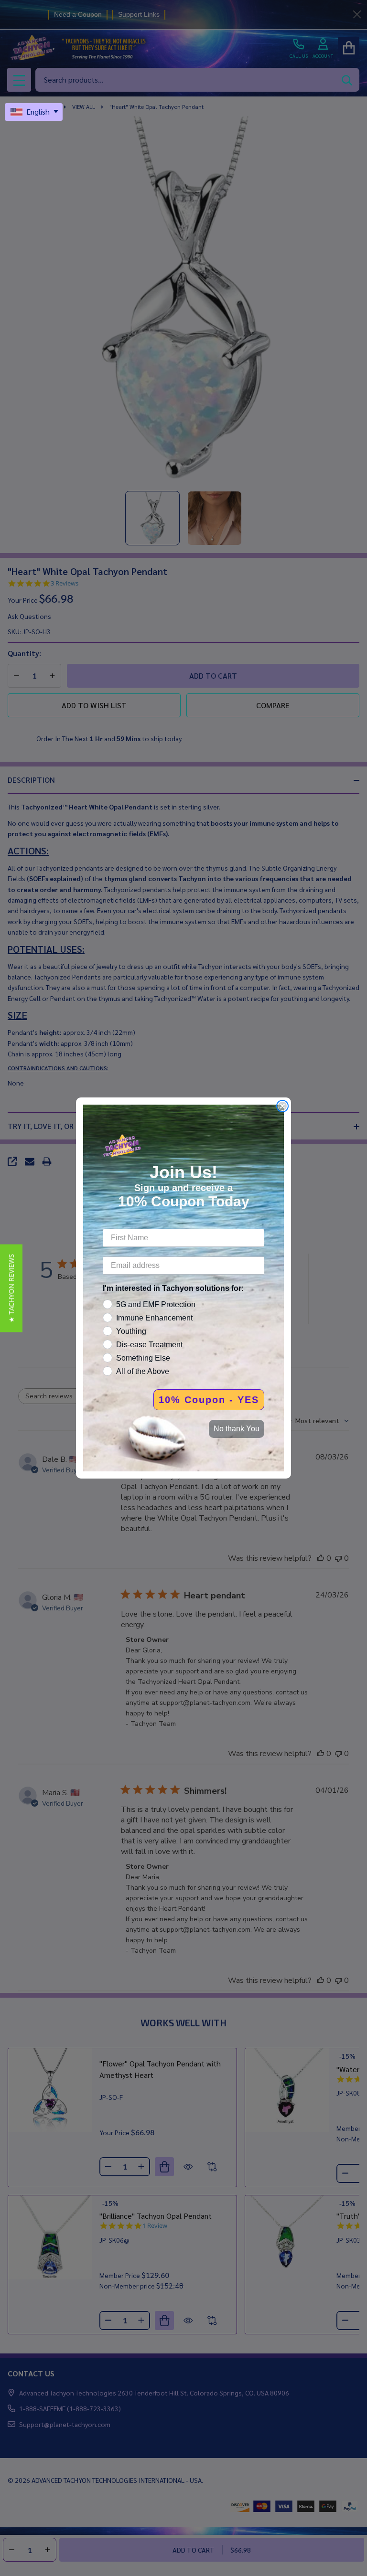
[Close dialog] (282, 1106)
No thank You (237, 1429)
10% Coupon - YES (209, 1400)
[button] (11, 1288)
